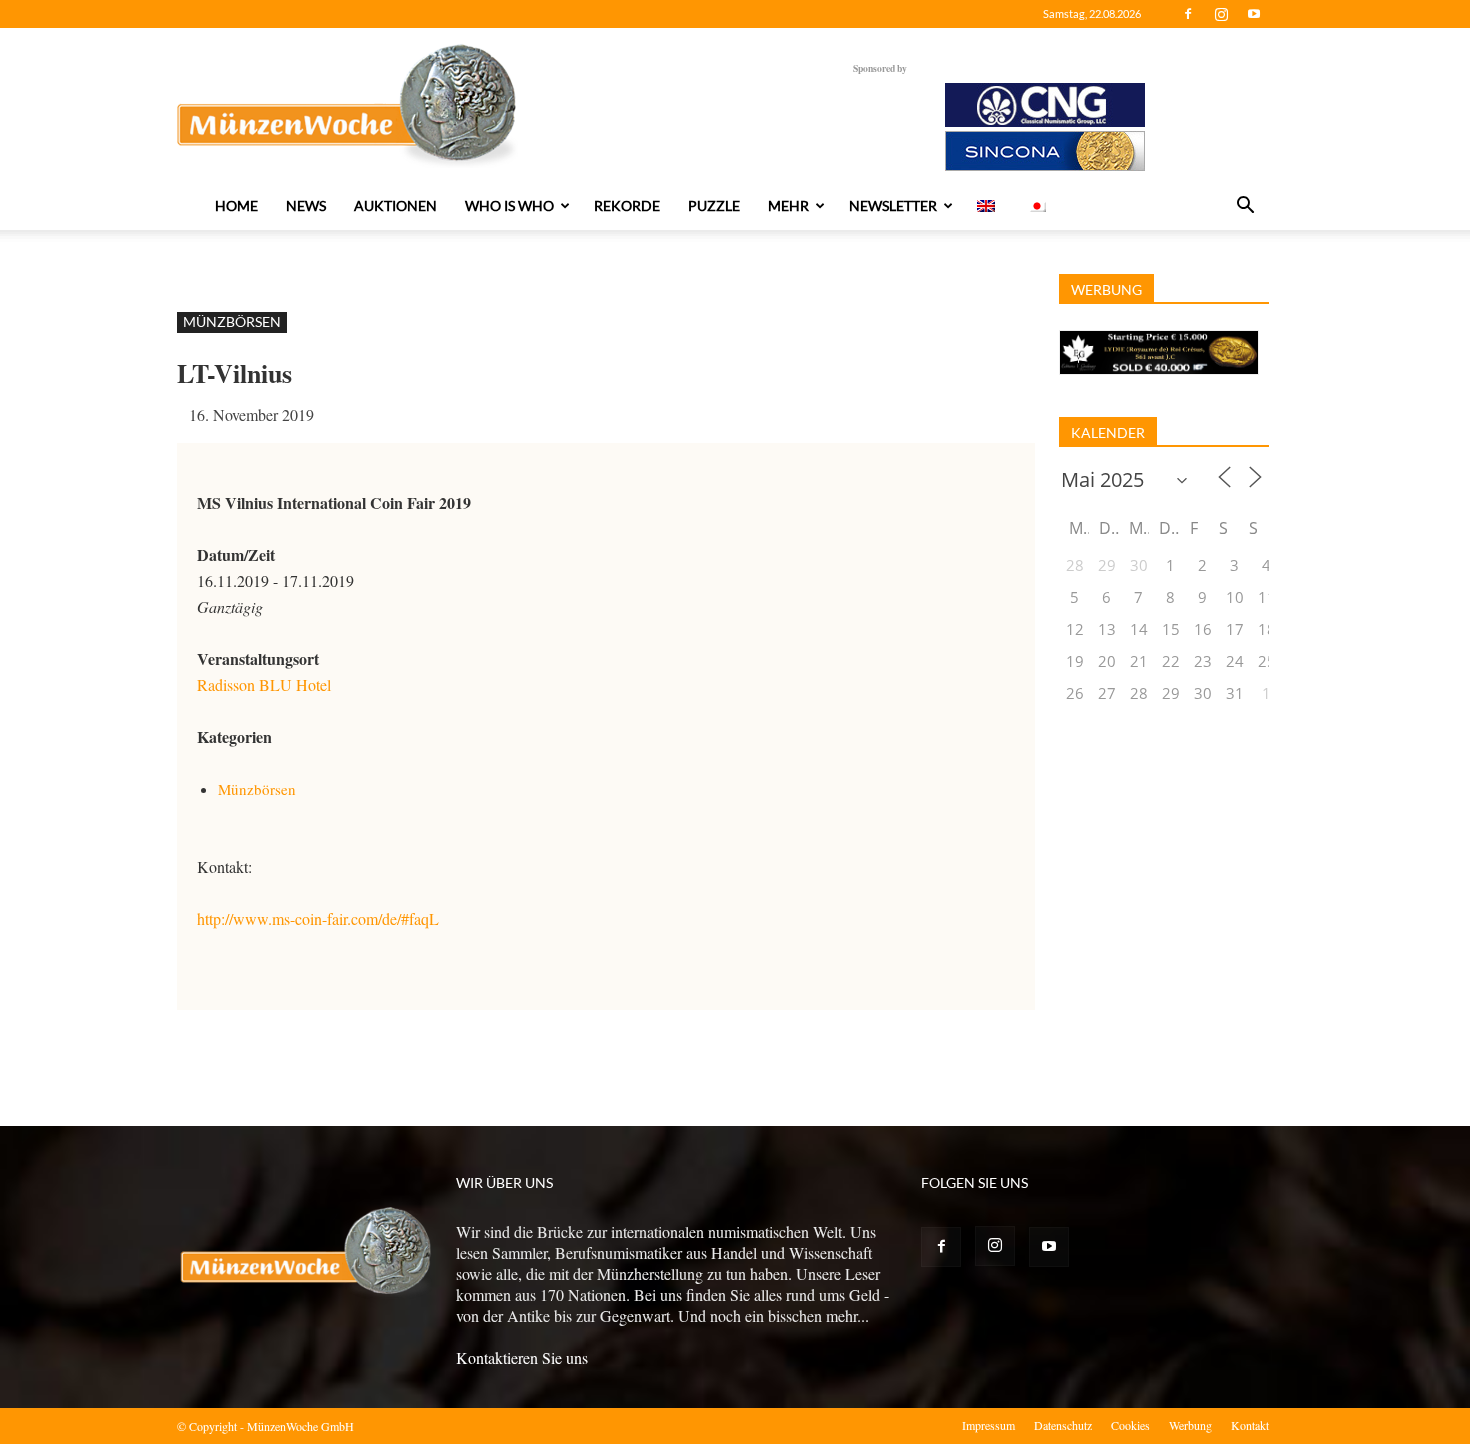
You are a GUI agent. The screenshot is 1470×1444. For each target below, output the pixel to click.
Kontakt (1250, 1425)
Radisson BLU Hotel (264, 684)
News (306, 205)
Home (236, 205)
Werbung (1190, 1425)
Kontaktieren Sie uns (522, 1357)
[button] (1245, 207)
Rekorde (627, 205)
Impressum (988, 1425)
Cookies (1130, 1425)
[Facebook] (1188, 14)
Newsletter (893, 205)
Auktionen (395, 205)
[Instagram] (1221, 14)
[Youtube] (1254, 14)
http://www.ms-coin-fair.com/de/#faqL (318, 918)
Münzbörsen (232, 321)
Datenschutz (1063, 1425)
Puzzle (714, 205)
